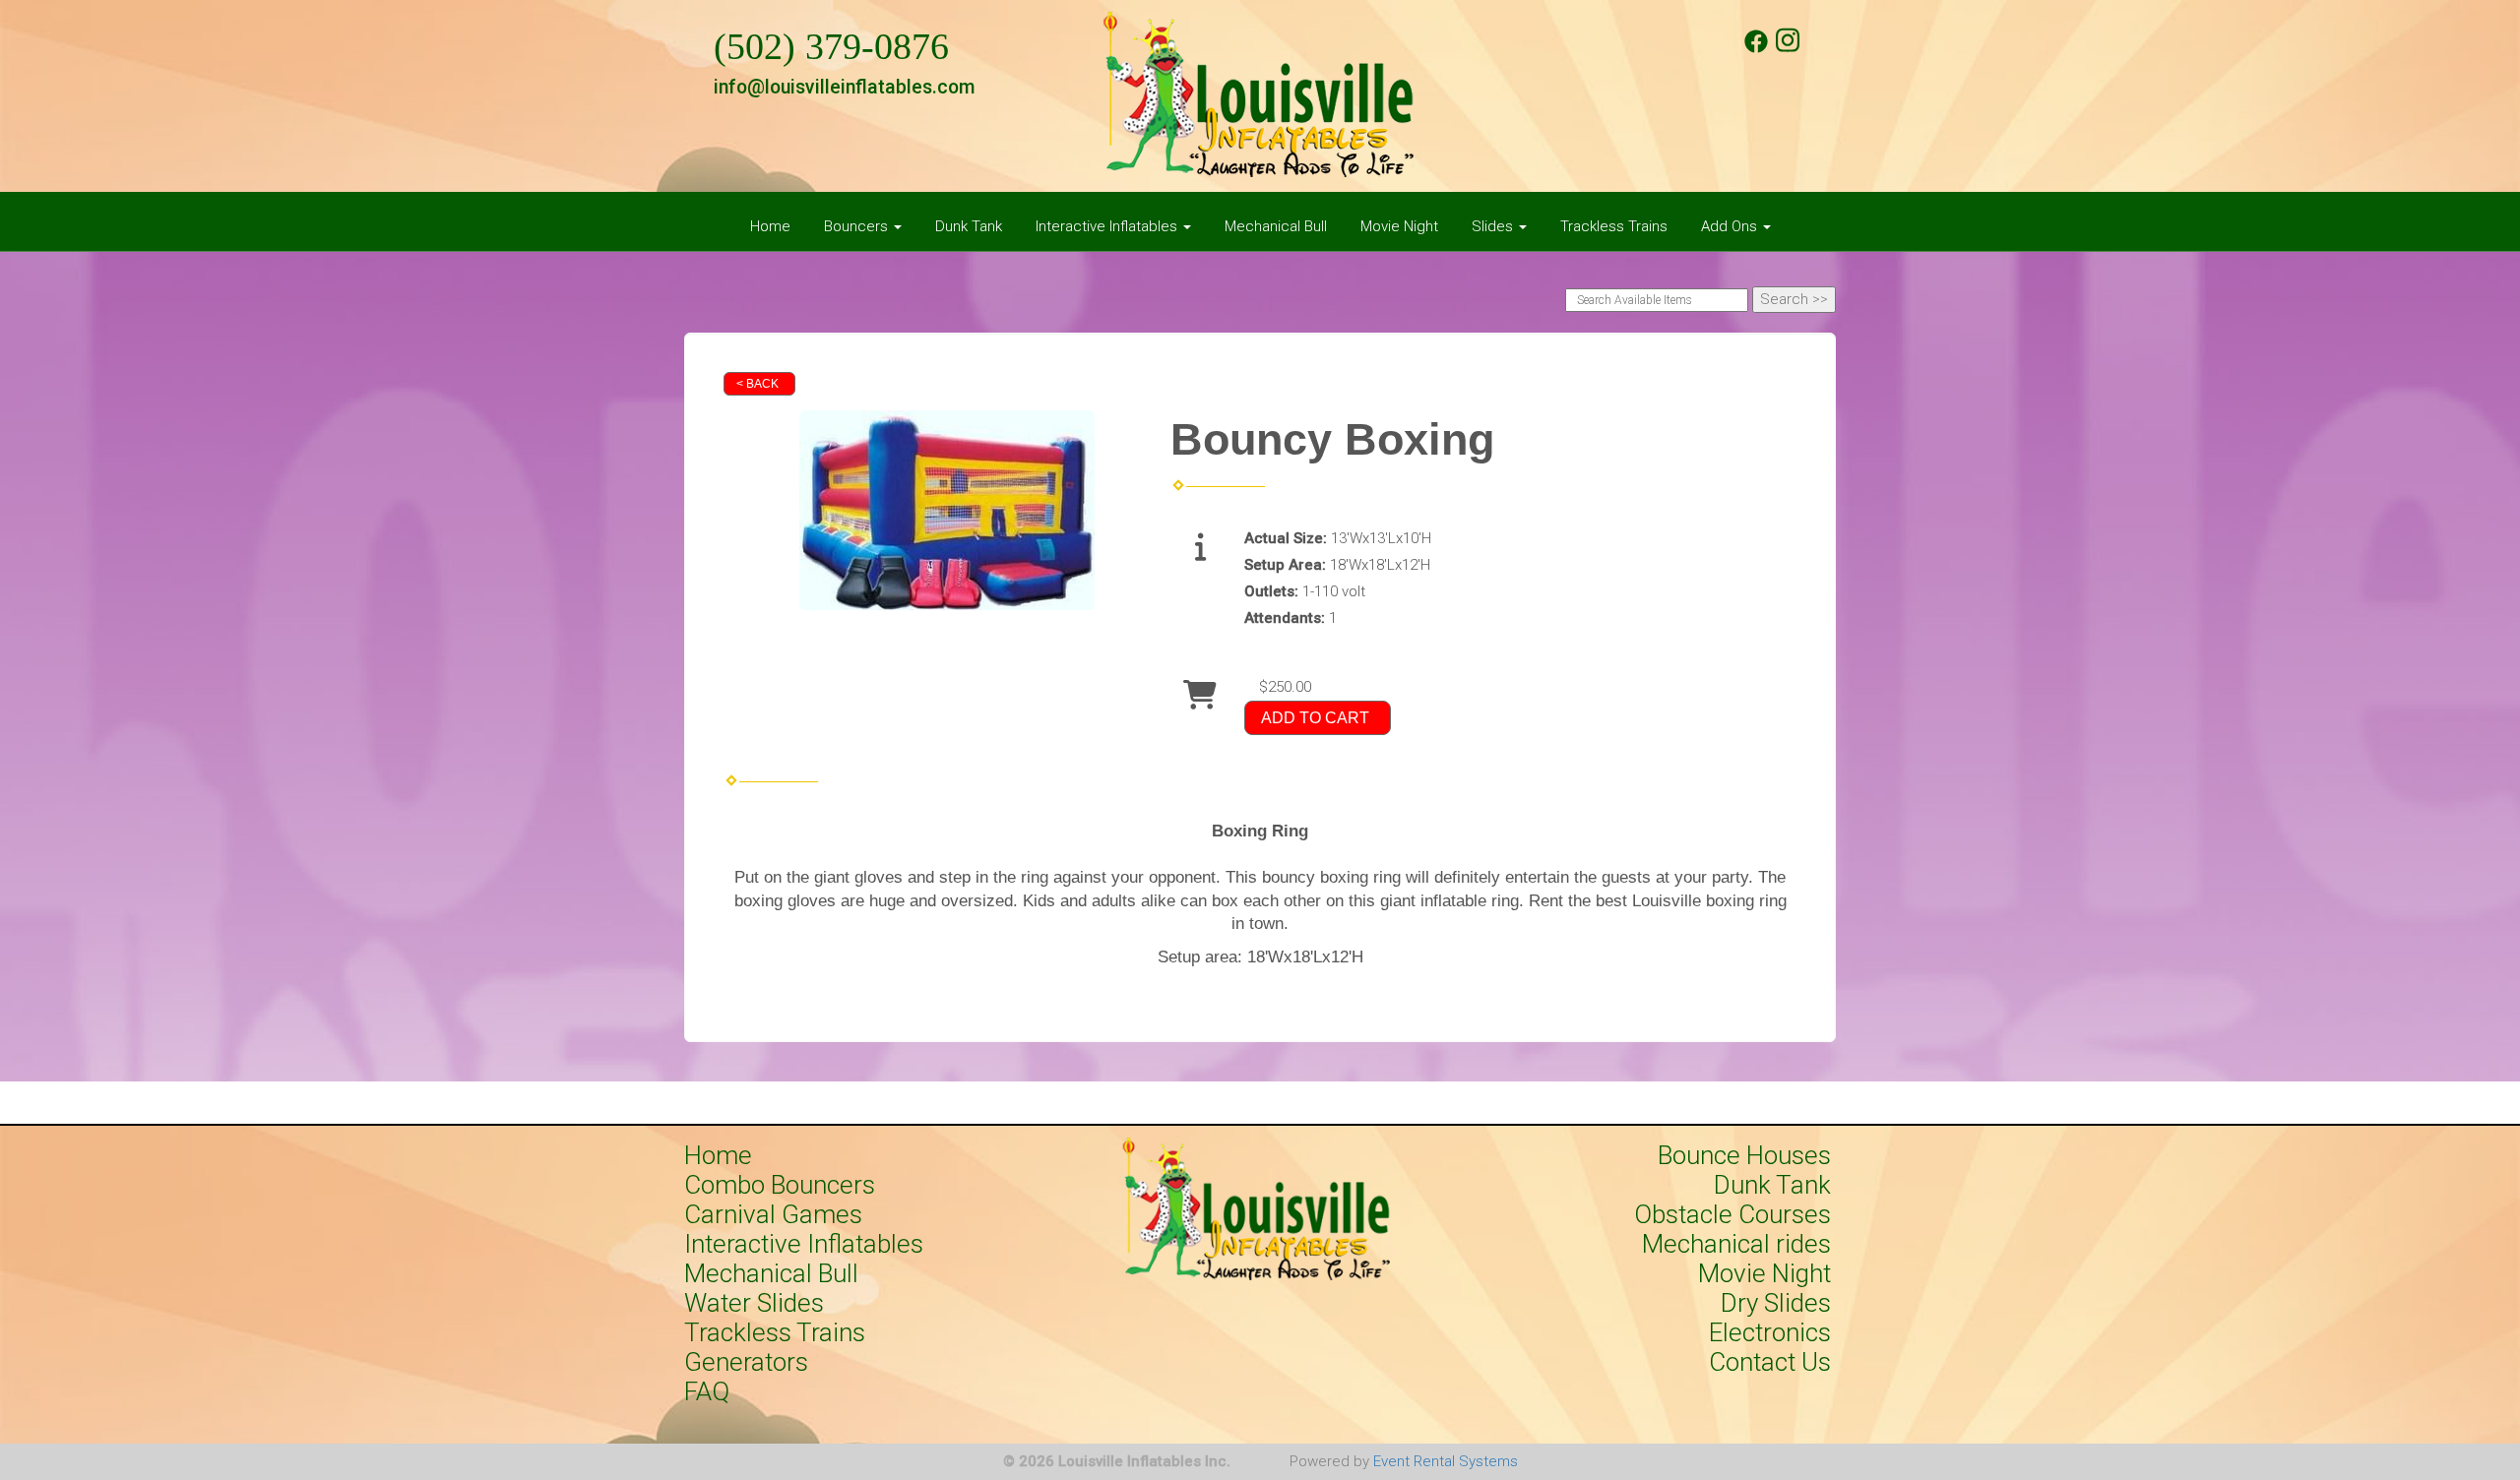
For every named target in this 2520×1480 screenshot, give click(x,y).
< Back (757, 384)
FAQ (707, 1391)
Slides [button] (1494, 226)
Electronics (1770, 1332)
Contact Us (1770, 1362)
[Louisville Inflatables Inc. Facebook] (1756, 48)
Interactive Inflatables (804, 1244)
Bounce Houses (1744, 1155)
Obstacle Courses (1732, 1214)
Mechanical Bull (1276, 226)
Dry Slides (1776, 1303)
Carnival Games (773, 1214)
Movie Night (1399, 226)
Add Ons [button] (1731, 226)
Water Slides (754, 1303)
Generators (746, 1362)
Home (770, 226)
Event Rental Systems (1446, 1461)
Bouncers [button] (858, 226)
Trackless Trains (1614, 226)
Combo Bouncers (780, 1185)
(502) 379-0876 (831, 47)
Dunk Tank (969, 226)
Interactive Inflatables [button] (1108, 226)
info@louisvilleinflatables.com (844, 87)
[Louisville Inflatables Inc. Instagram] (1788, 48)
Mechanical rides (1736, 1244)
